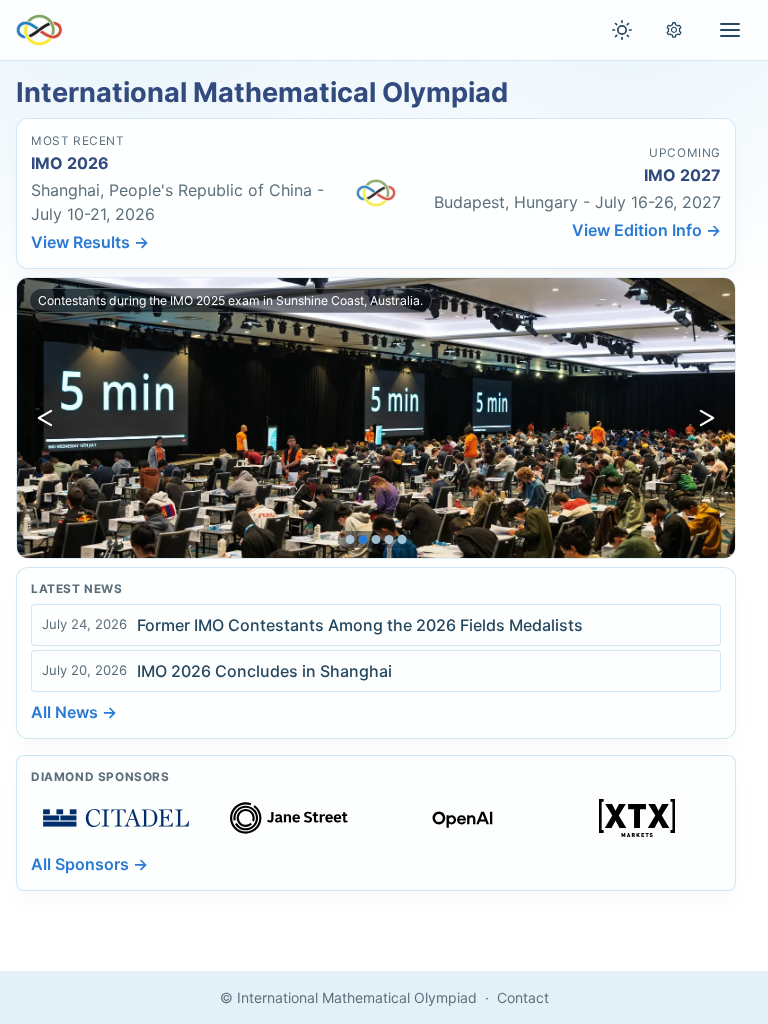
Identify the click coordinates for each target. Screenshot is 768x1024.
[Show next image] (707, 418)
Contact (523, 997)
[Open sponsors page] (116, 818)
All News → (74, 712)
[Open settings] (674, 30)
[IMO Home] (39, 30)
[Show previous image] (45, 418)
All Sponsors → (89, 864)
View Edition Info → (646, 230)
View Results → (90, 242)
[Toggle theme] (622, 30)
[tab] (350, 539)
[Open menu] (730, 30)
